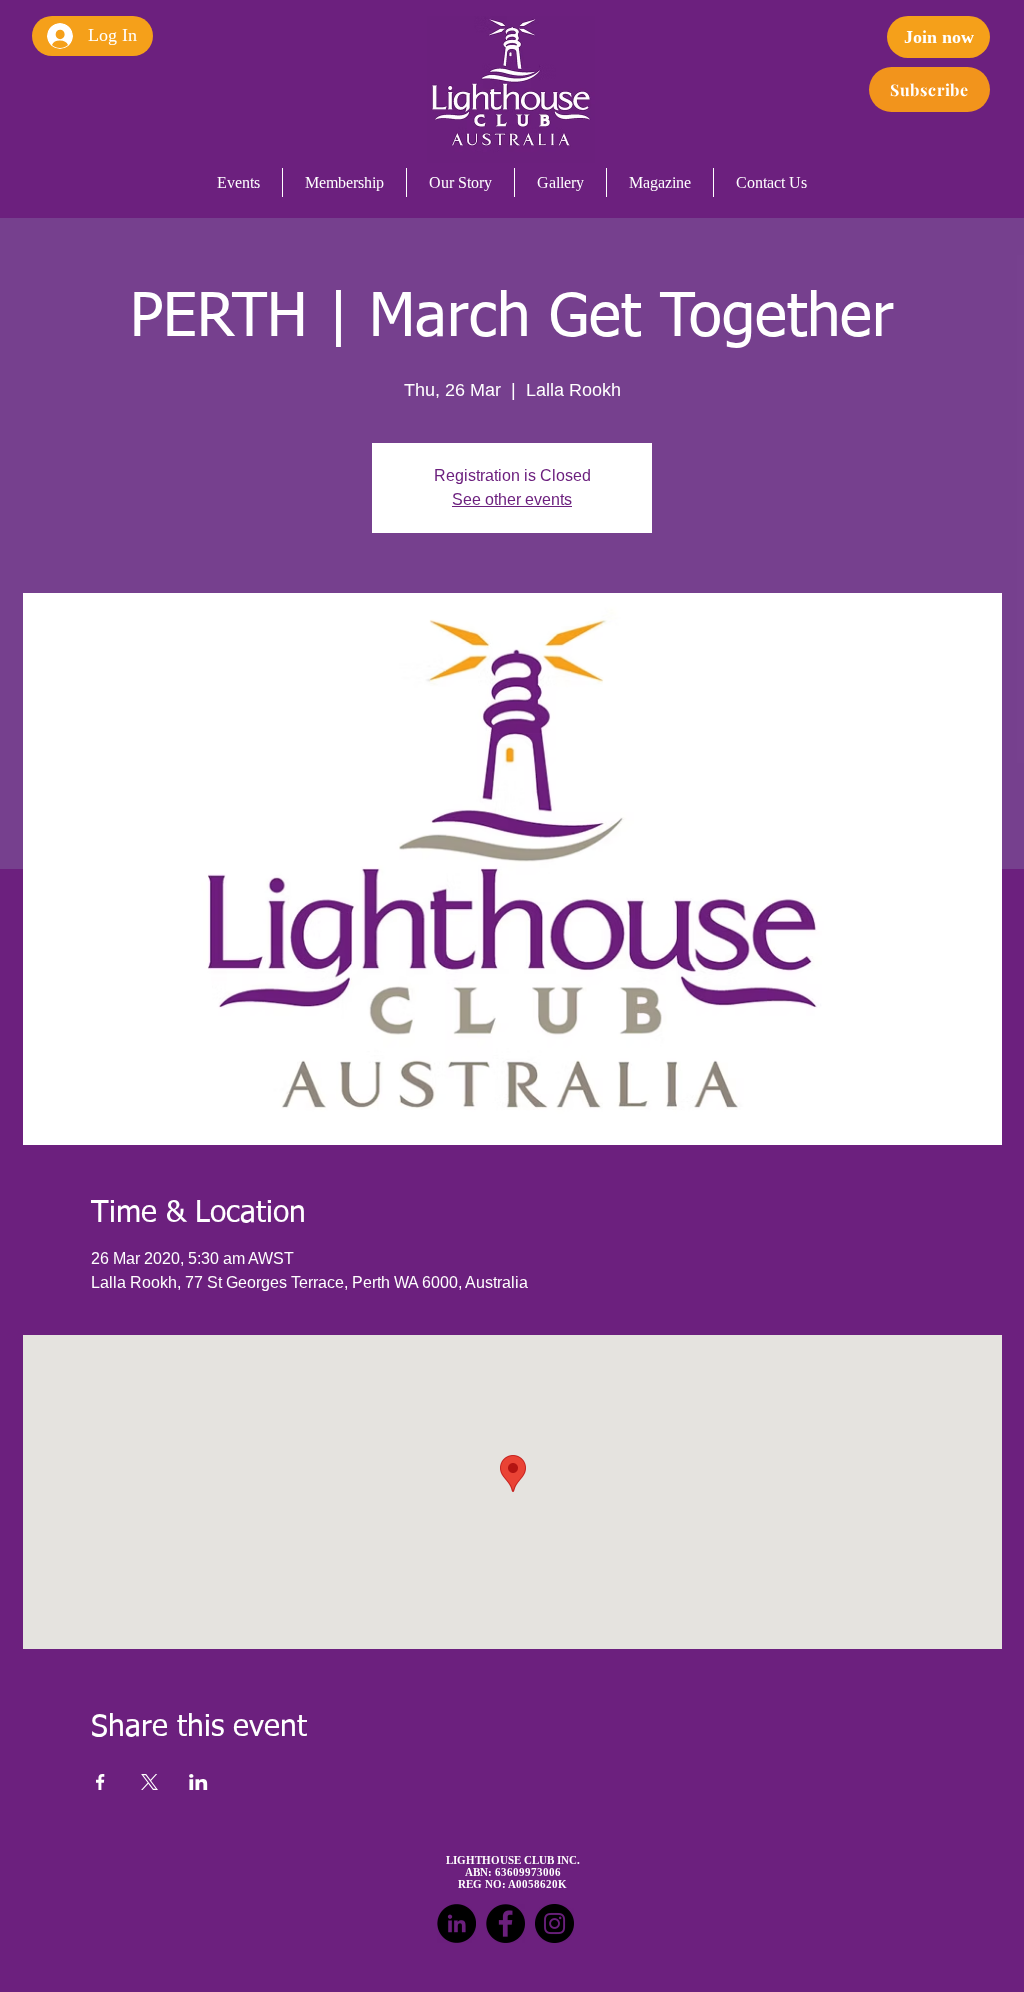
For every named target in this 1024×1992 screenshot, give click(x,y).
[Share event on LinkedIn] (198, 1782)
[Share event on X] (149, 1782)
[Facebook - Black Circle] (505, 1923)
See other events (512, 499)
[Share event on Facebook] (100, 1782)
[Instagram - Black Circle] (554, 1923)
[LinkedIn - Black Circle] (456, 1923)
